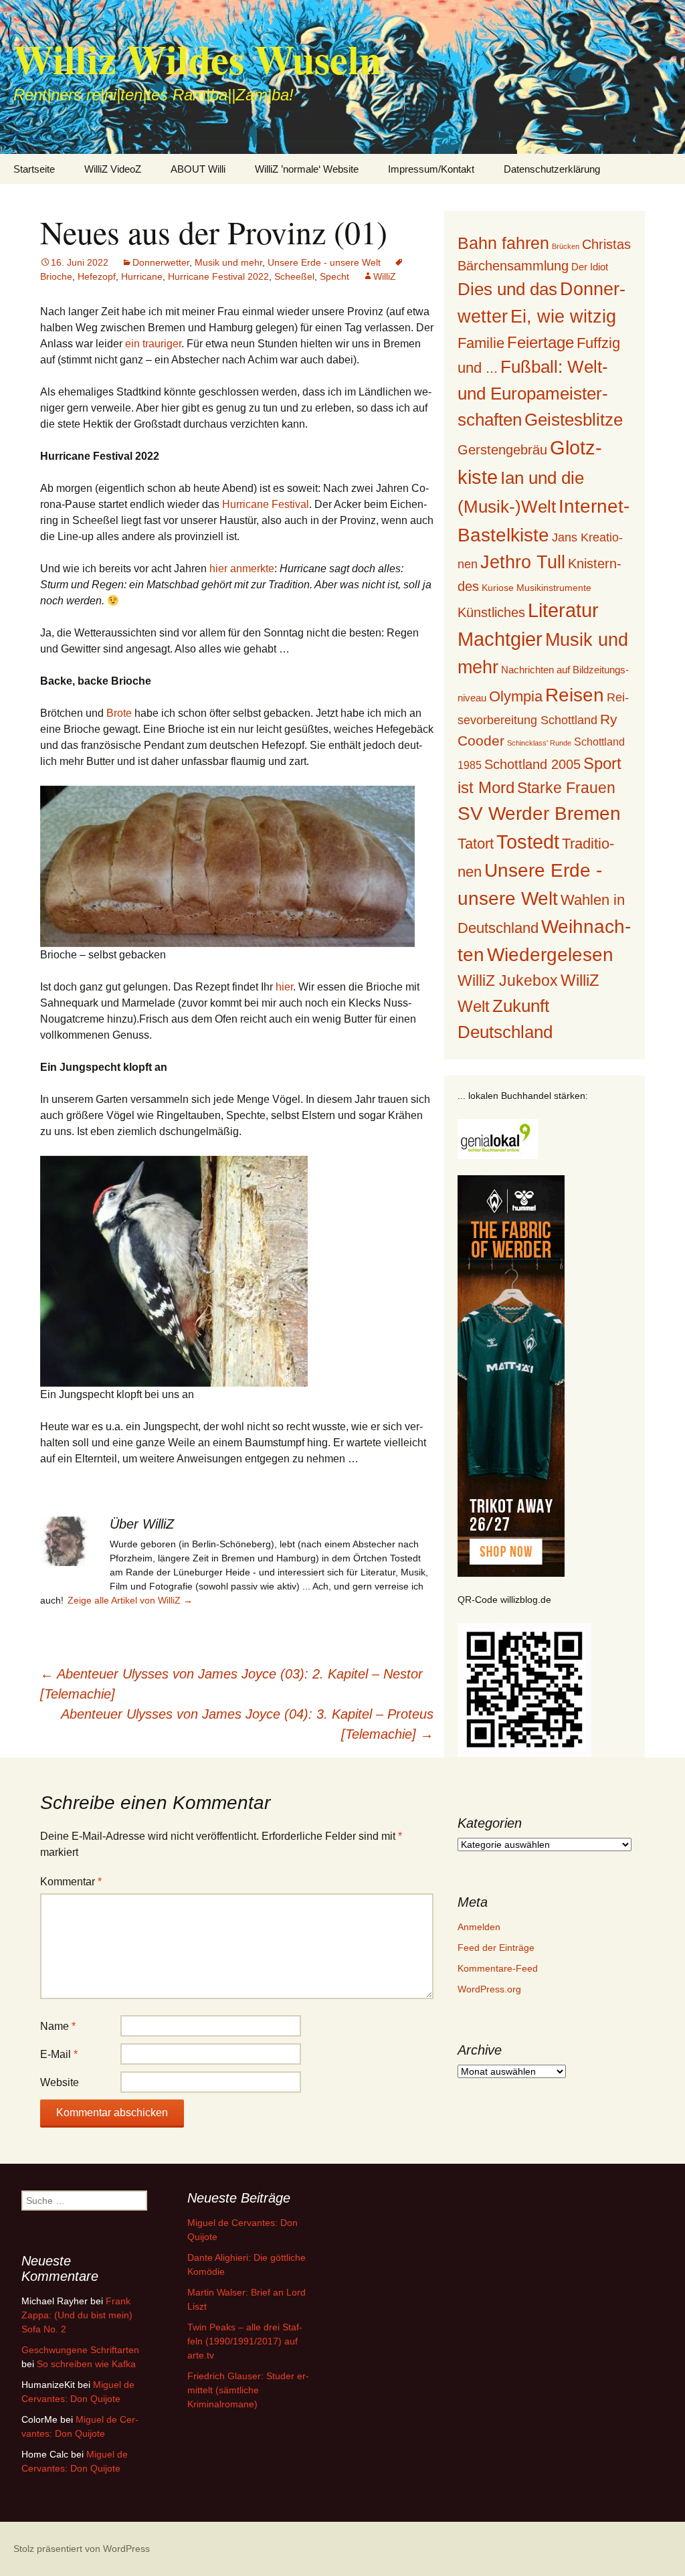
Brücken (566, 246)
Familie (481, 343)
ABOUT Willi (198, 169)
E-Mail (59, 2054)
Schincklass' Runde (539, 743)
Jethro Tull (523, 562)
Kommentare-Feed (498, 1968)
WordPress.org (489, 1989)
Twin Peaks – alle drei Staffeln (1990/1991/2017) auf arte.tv (245, 2341)
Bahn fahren (503, 243)
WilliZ (385, 276)
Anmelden (479, 1927)
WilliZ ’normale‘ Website (307, 169)
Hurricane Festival (266, 504)
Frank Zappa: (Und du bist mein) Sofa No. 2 (77, 2315)
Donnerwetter (161, 262)
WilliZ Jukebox (508, 981)
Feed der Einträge (496, 1948)
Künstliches (491, 612)
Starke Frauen (566, 788)
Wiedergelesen (550, 955)
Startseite (34, 169)
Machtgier (500, 639)
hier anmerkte (242, 569)
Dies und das (507, 289)
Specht (334, 276)
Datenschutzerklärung (552, 169)
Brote (119, 713)
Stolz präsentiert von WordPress (82, 2549)
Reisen (575, 695)
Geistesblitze (574, 420)
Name (58, 2026)
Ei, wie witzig (563, 317)
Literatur (563, 610)
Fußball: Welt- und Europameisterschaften (533, 393)
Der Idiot (590, 267)
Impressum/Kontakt (431, 169)
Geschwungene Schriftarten (80, 2350)
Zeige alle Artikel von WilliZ (130, 1600)
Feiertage (541, 342)
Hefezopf (97, 276)
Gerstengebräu (502, 450)
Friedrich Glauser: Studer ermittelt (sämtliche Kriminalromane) (248, 2390)
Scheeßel (294, 276)
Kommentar (71, 1882)
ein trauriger (153, 344)
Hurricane (142, 276)
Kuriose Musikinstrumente (536, 588)
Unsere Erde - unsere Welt (324, 262)
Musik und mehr (228, 262)
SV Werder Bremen (539, 813)
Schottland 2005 (532, 764)
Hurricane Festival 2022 (218, 276)
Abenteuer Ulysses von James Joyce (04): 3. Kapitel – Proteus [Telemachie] (247, 1724)
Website (60, 2082)
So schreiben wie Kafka (86, 2364)
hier (284, 987)
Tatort (476, 844)
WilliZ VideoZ (113, 169)
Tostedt (528, 842)
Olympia (516, 696)
